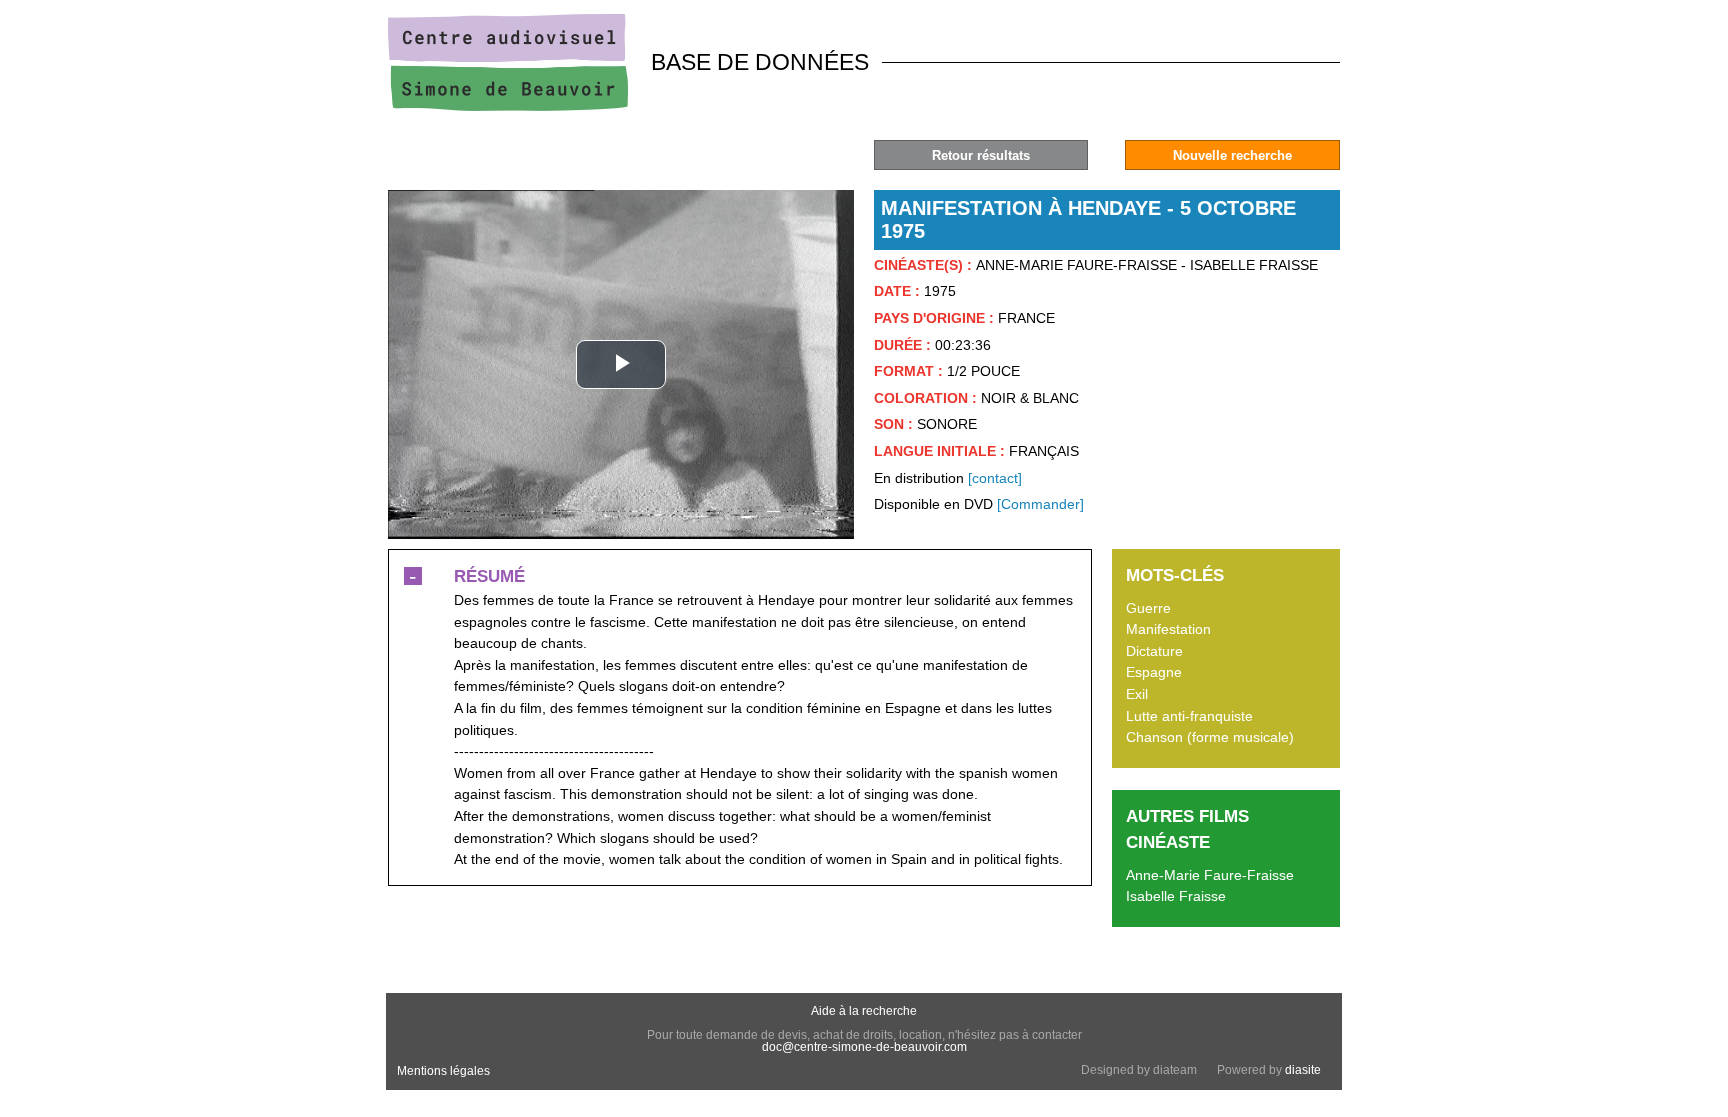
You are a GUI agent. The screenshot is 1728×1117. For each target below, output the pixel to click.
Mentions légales (443, 1071)
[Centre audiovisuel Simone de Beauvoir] (508, 106)
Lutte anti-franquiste (1189, 716)
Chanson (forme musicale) (1210, 737)
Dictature (1154, 651)
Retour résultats (981, 155)
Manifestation (1168, 629)
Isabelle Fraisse (1176, 896)
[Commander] (1040, 504)
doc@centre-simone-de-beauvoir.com (864, 1047)
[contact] (995, 478)
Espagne (1154, 672)
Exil (1137, 694)
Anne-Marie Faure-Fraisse (1210, 875)
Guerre (1148, 608)
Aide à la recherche (864, 1011)
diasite (1303, 1070)
